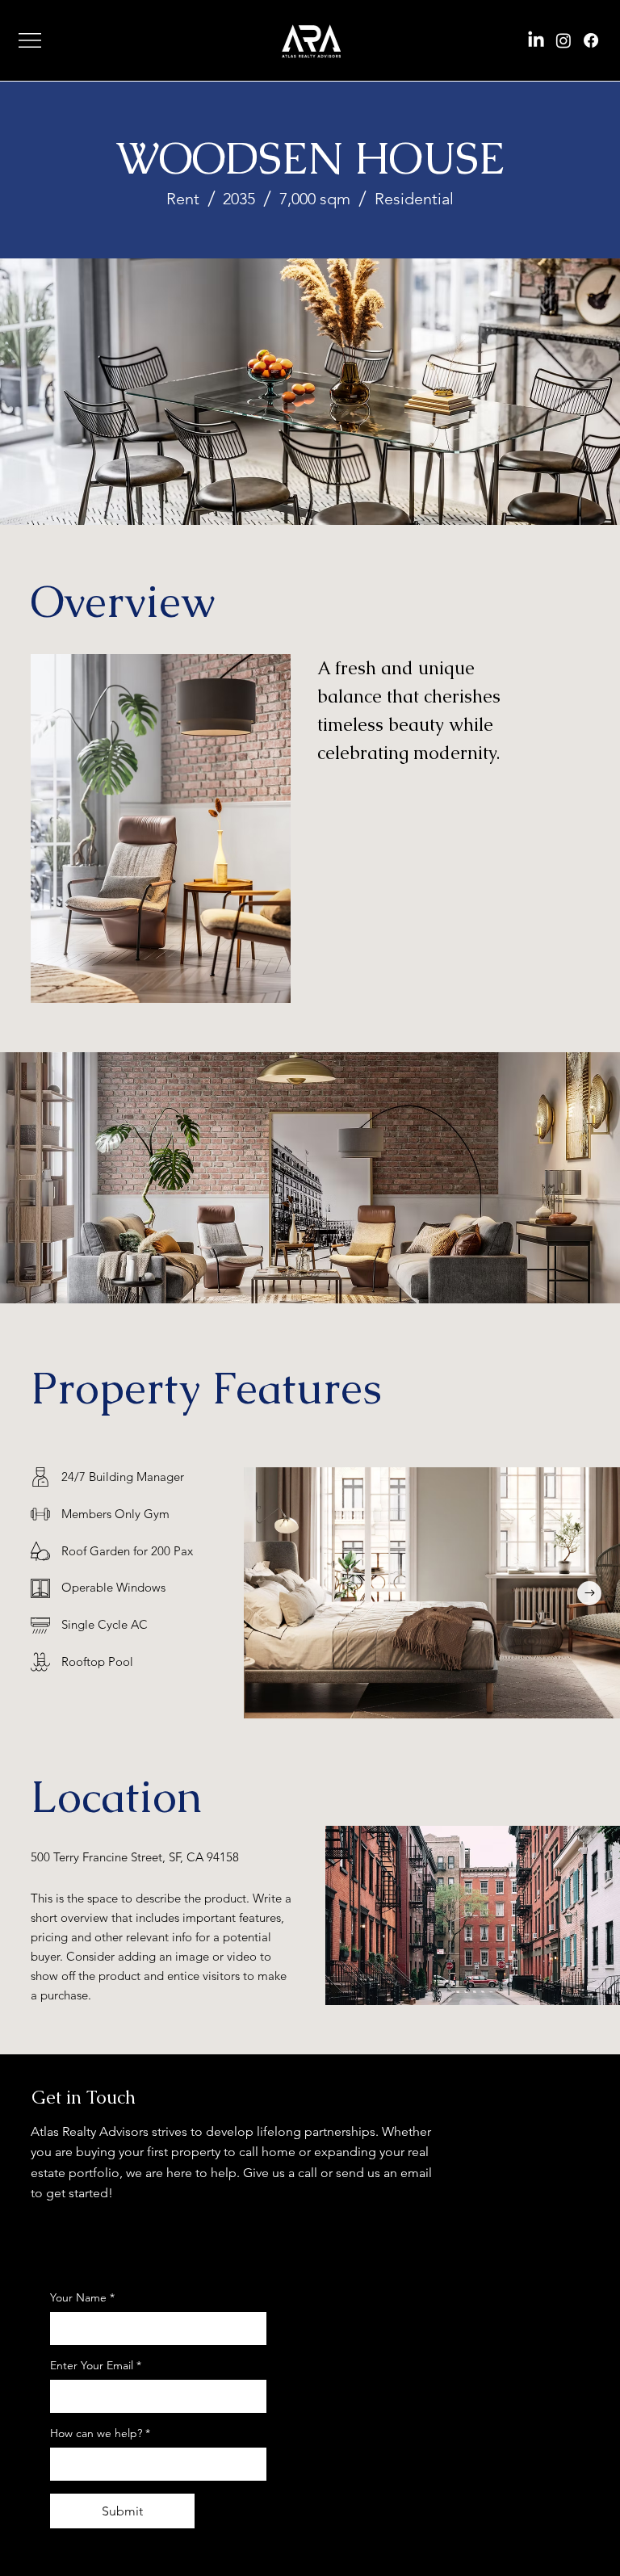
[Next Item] (589, 1593)
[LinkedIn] (536, 40)
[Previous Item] (274, 1593)
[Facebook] (591, 40)
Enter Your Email (96, 2365)
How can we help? (100, 2433)
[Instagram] (563, 40)
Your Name (82, 2297)
